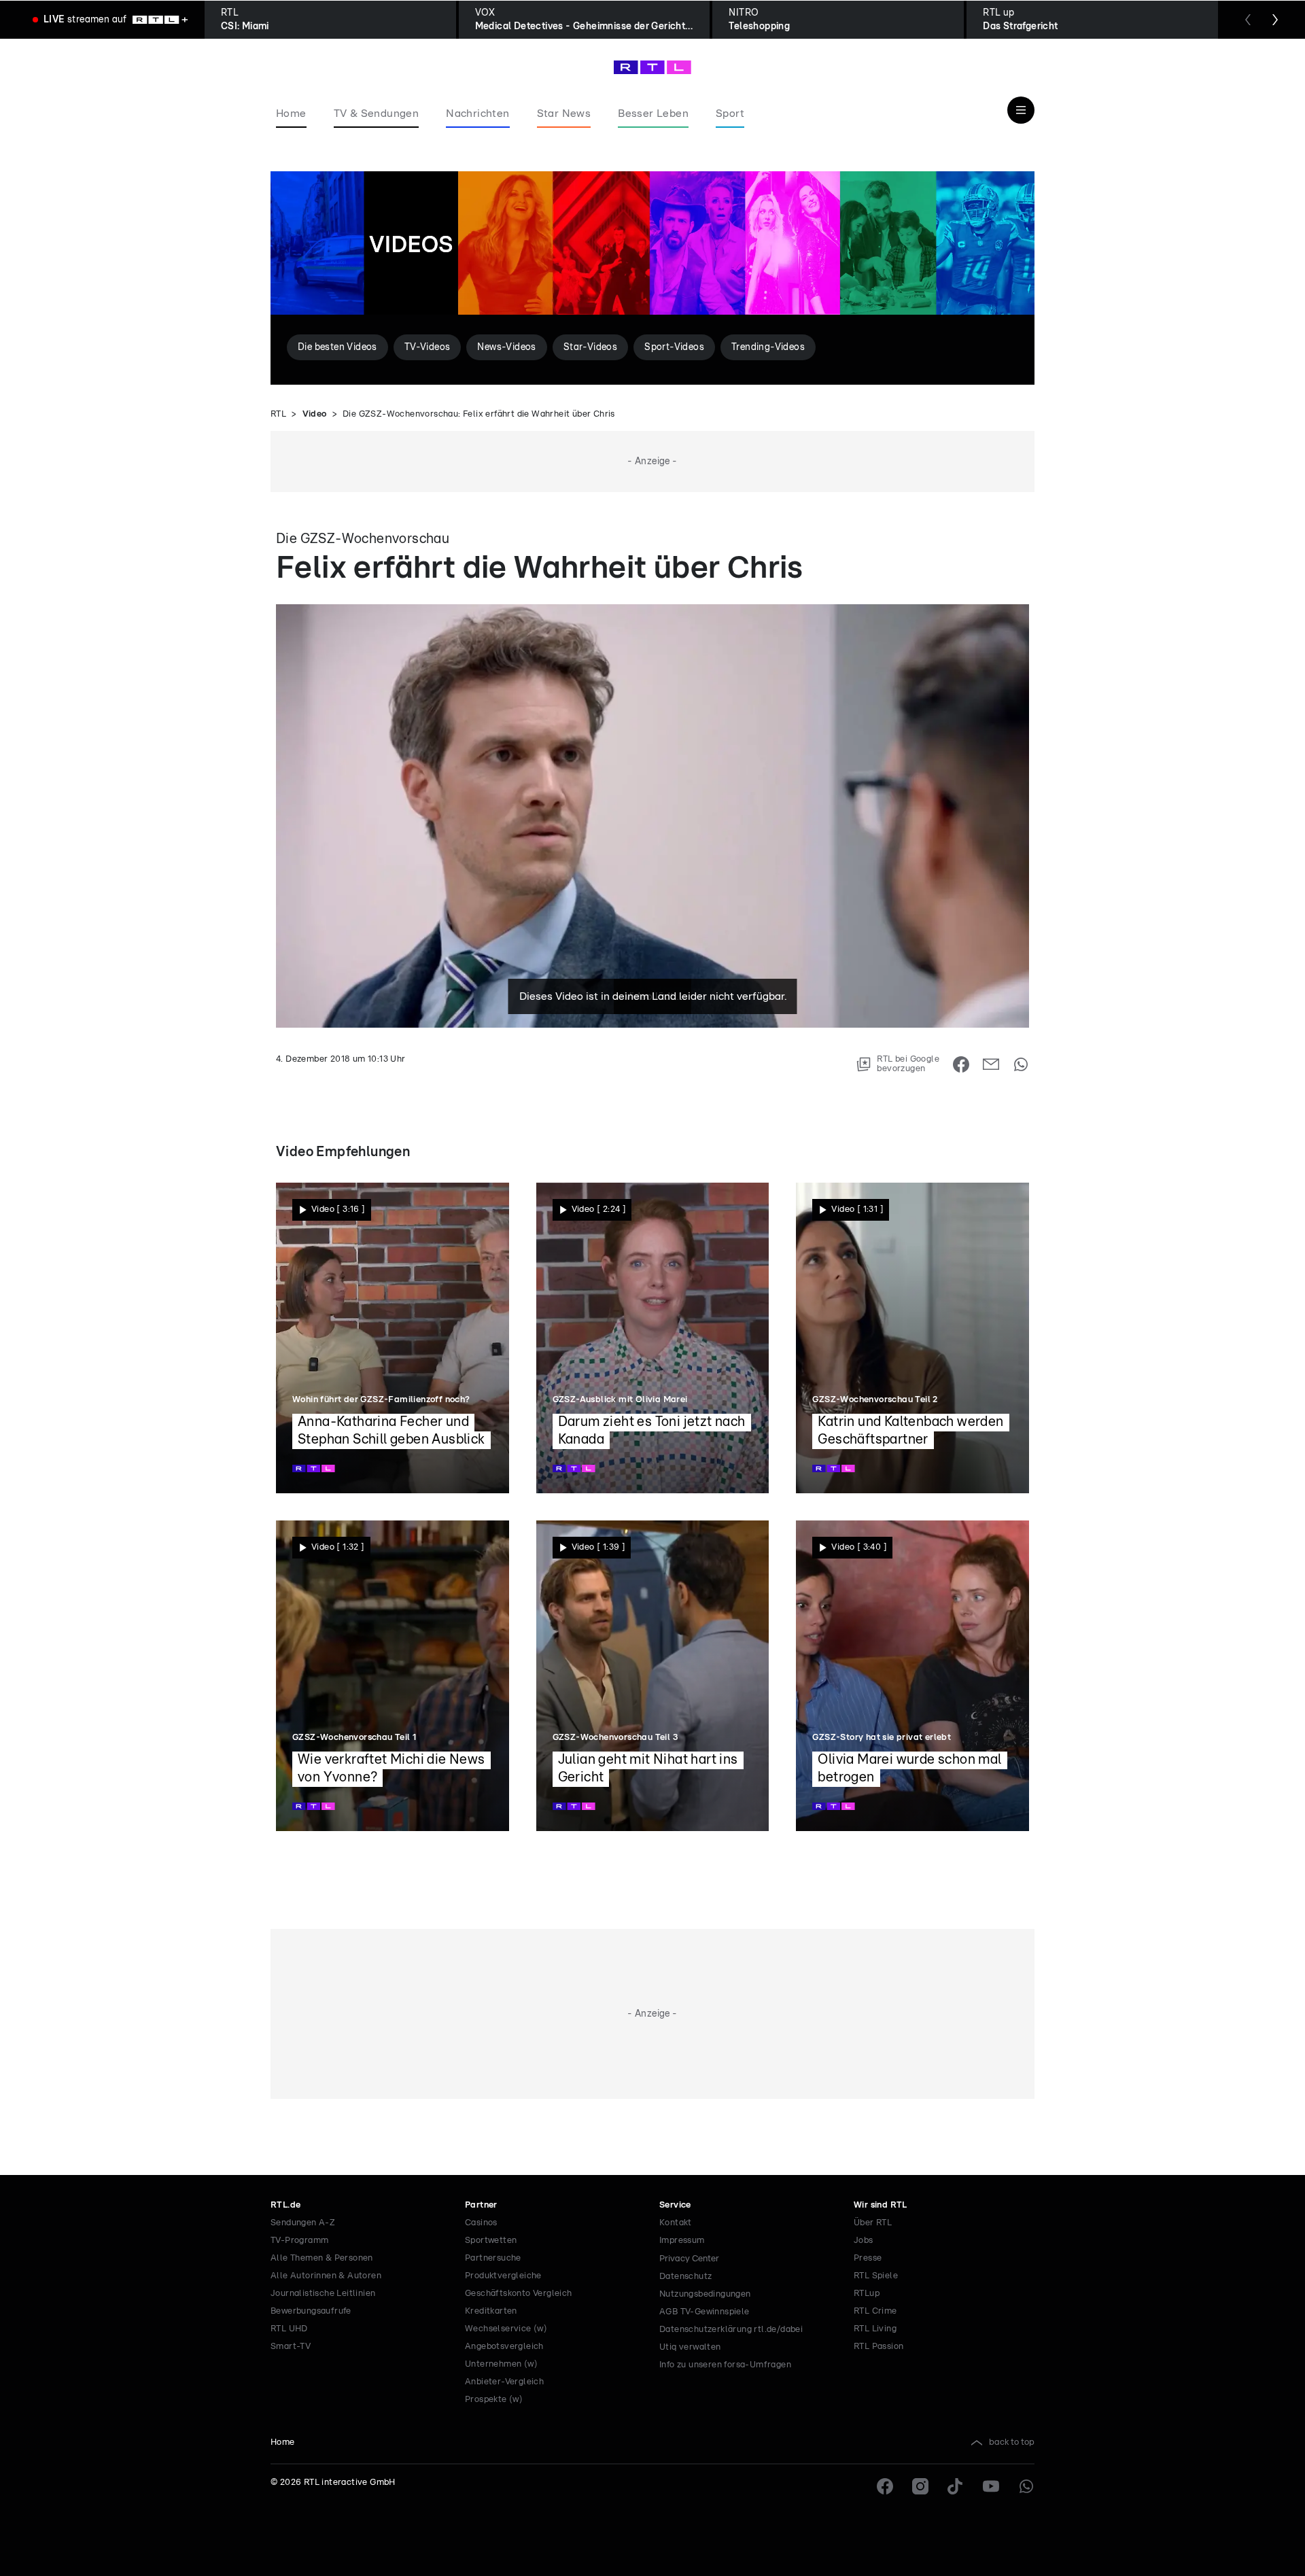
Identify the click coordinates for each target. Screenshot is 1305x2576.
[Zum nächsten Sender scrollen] (1275, 20)
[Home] (652, 67)
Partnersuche (493, 2258)
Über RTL (873, 2223)
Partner (481, 2205)
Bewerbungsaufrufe (311, 2311)
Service (675, 2205)
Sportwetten (491, 2241)
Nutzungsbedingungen (705, 2294)
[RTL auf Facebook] (885, 2486)
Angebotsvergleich (504, 2347)
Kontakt (676, 2223)
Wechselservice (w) (506, 2329)
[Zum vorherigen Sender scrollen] (1248, 20)
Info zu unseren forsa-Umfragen (725, 2365)
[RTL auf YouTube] (991, 2486)
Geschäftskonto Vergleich (519, 2294)
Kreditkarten (491, 2311)
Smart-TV (291, 2347)
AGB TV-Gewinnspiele (704, 2312)
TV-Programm (299, 2241)
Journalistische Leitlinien (323, 2294)
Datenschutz (685, 2277)
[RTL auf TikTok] (956, 2486)
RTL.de (285, 2205)
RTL (278, 414)
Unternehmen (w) (501, 2364)
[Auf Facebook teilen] (961, 1064)
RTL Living (875, 2329)
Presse (868, 2258)
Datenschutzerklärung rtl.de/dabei (731, 2330)
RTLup (867, 2294)
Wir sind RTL (881, 2205)
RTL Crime (875, 2311)
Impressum (682, 2241)
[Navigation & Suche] (1021, 110)
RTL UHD (289, 2329)
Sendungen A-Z (303, 2223)
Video (315, 414)
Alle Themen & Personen (322, 2258)
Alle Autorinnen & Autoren (326, 2276)
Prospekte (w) (494, 2400)
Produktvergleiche (503, 2276)
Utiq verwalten (690, 2347)
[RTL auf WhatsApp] (1026, 2486)
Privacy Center (689, 2259)
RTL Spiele (876, 2276)
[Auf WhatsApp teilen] (1021, 1064)
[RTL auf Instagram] (920, 2486)
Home (283, 2442)
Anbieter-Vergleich (504, 2382)
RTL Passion (878, 2347)
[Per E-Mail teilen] (991, 1064)
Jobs (864, 2241)
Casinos (481, 2223)
